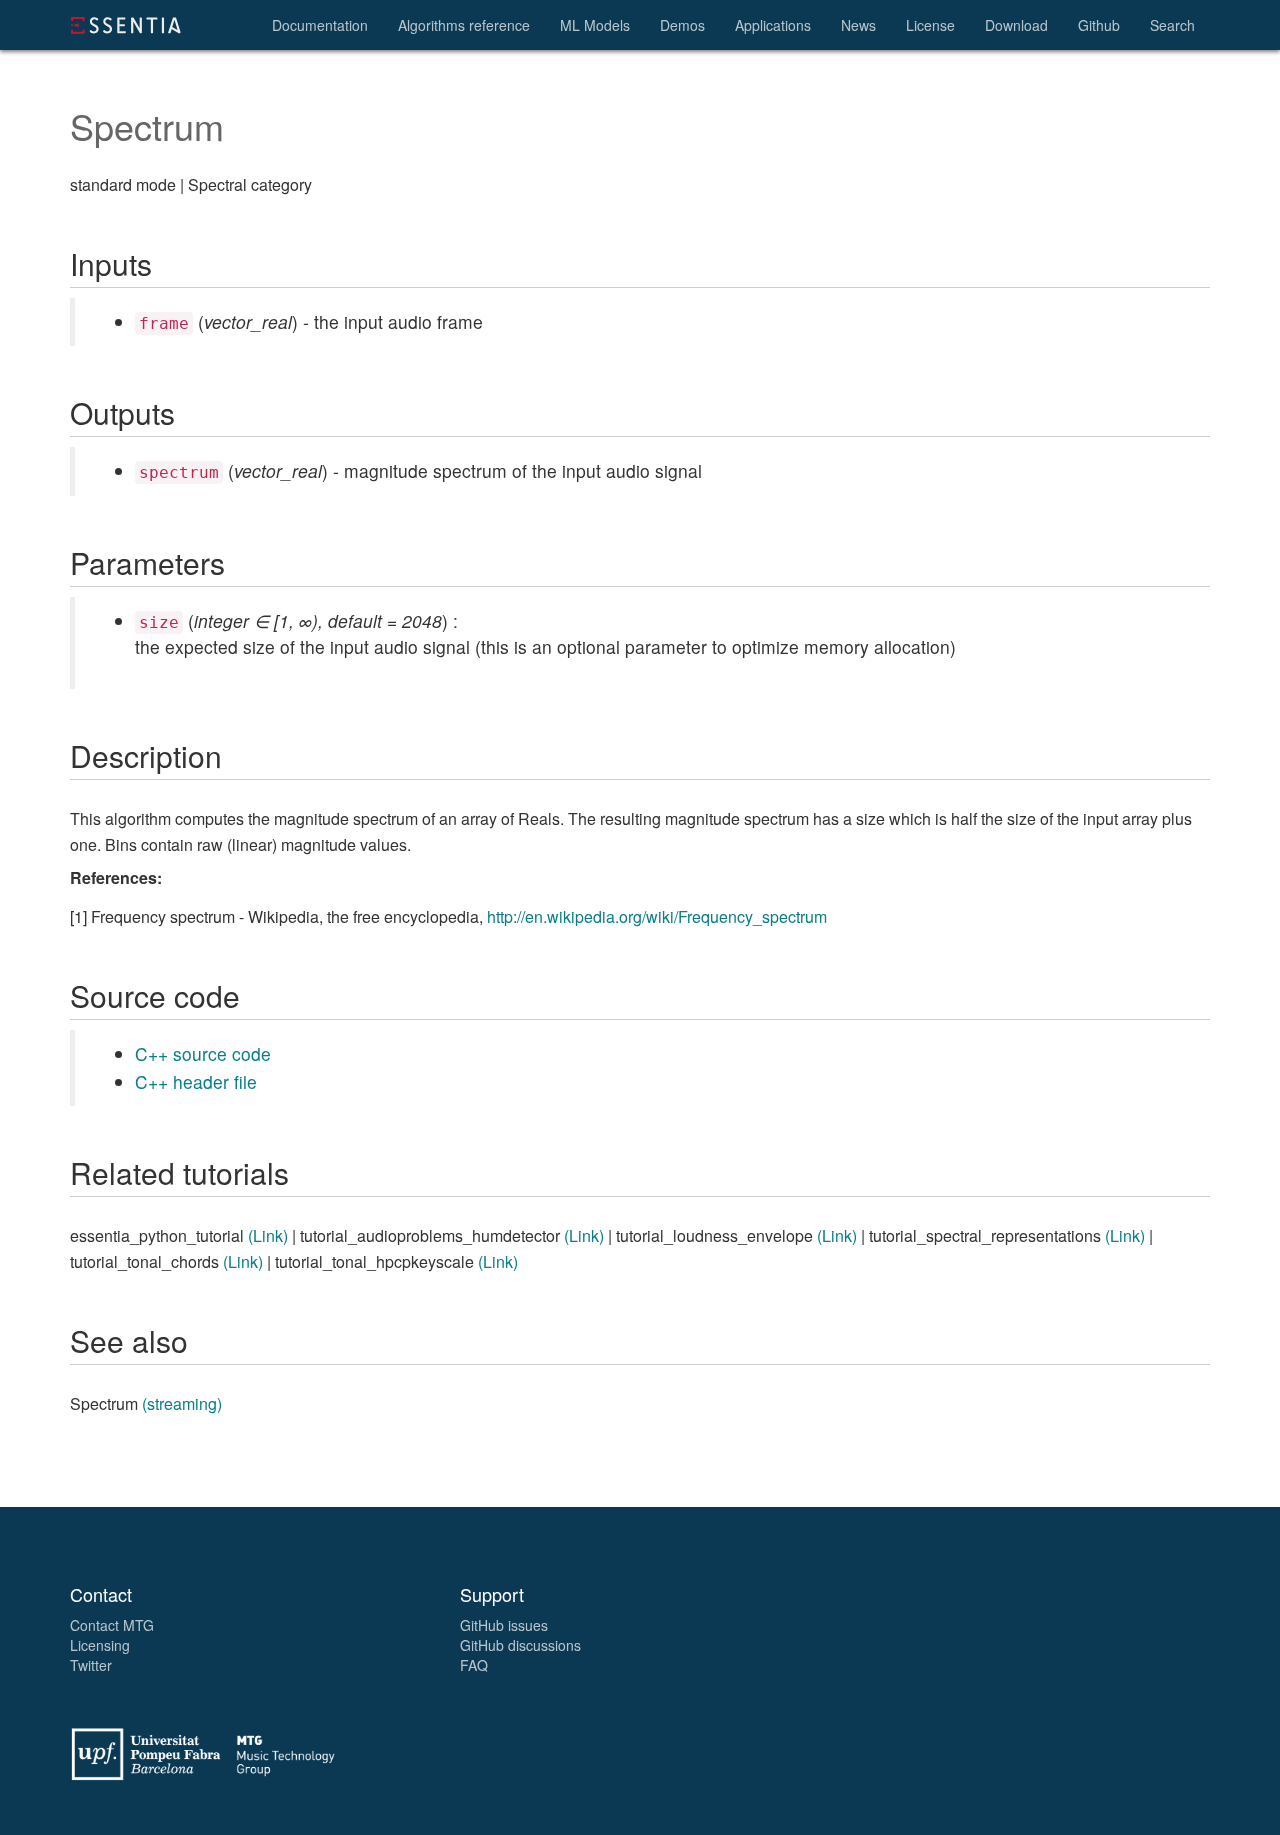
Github (1099, 25)
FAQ (474, 1665)
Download (1016, 25)
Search (1172, 25)
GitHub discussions (520, 1645)
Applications (773, 25)
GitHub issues (504, 1625)
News (858, 25)
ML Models (595, 25)
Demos (682, 25)
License (930, 25)
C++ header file (196, 1081)
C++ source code (203, 1053)
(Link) (268, 1235)
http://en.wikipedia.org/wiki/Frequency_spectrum (657, 916)
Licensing (100, 1645)
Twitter (91, 1665)
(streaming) (182, 1403)
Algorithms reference (464, 25)
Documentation (320, 25)
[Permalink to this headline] (45, 120)
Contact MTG (112, 1625)
